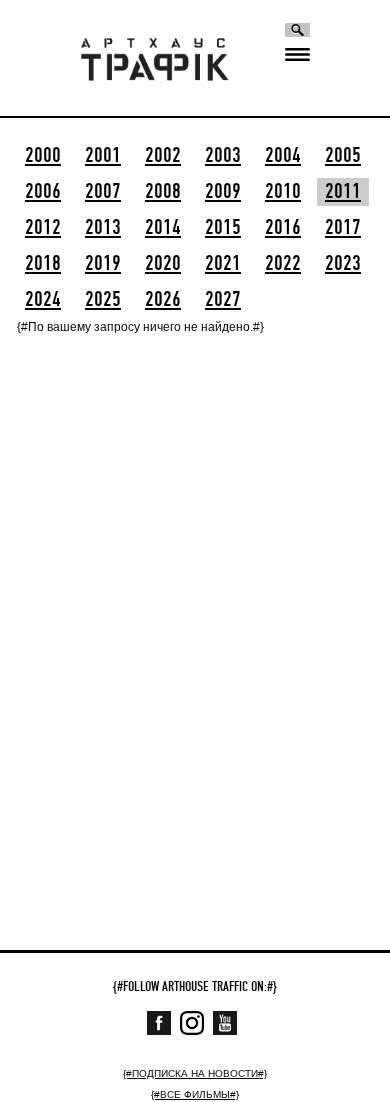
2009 (223, 192)
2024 (43, 300)
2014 (163, 228)
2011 (343, 192)
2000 (43, 156)
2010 (283, 192)
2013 (103, 228)
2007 (103, 192)
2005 (343, 156)
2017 (343, 228)
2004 (283, 156)
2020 (163, 264)
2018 (43, 264)
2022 (283, 264)
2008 (163, 192)
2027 (223, 300)
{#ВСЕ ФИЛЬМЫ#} (195, 1094)
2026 (163, 300)
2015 (223, 228)
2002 (163, 156)
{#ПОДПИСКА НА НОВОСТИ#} (195, 1073)
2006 (43, 192)
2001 (103, 156)
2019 (103, 264)
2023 (343, 264)
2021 (223, 264)
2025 (103, 300)
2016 (283, 228)
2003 (223, 156)
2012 (43, 228)
